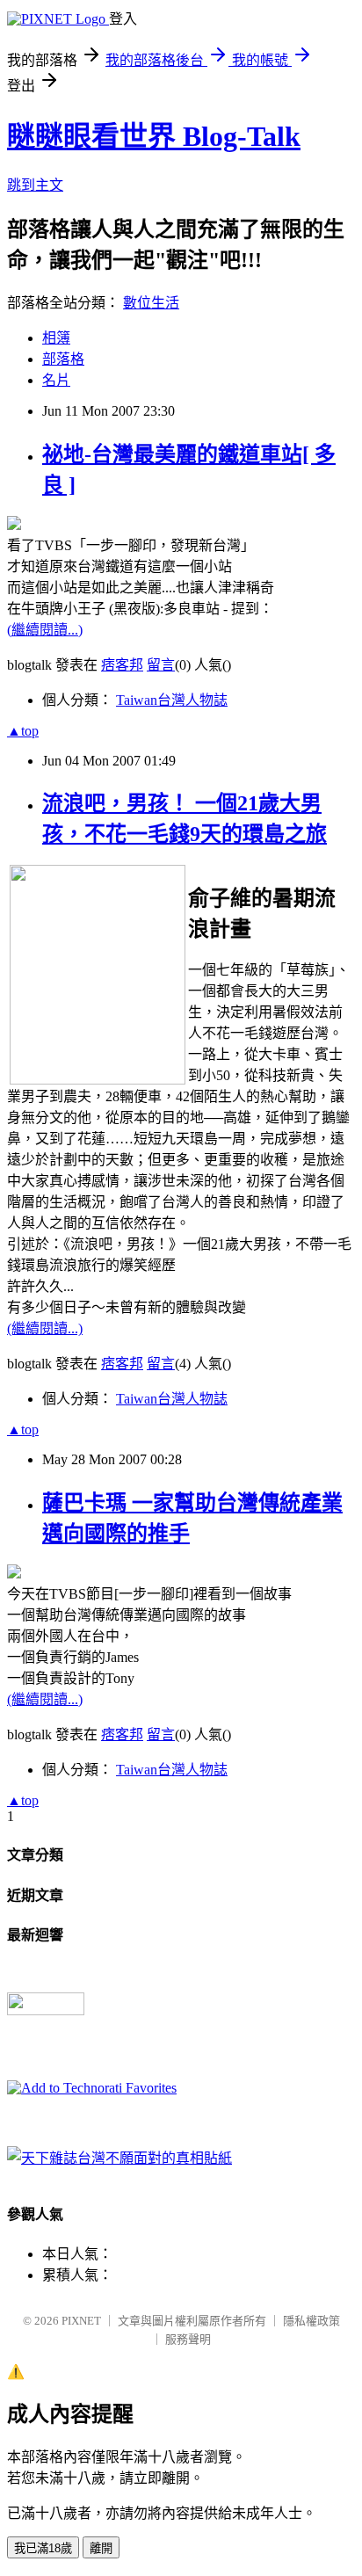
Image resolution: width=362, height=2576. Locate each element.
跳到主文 (35, 185)
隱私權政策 (311, 2321)
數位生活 (151, 303)
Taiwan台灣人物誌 (172, 700)
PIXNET (81, 2321)
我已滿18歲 (43, 2548)
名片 (56, 380)
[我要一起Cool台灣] (119, 2158)
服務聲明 (188, 2339)
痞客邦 (122, 665)
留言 (161, 665)
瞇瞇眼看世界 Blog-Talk (154, 136)
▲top (23, 731)
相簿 (56, 338)
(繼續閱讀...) (45, 630)
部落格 (63, 359)
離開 (101, 2548)
